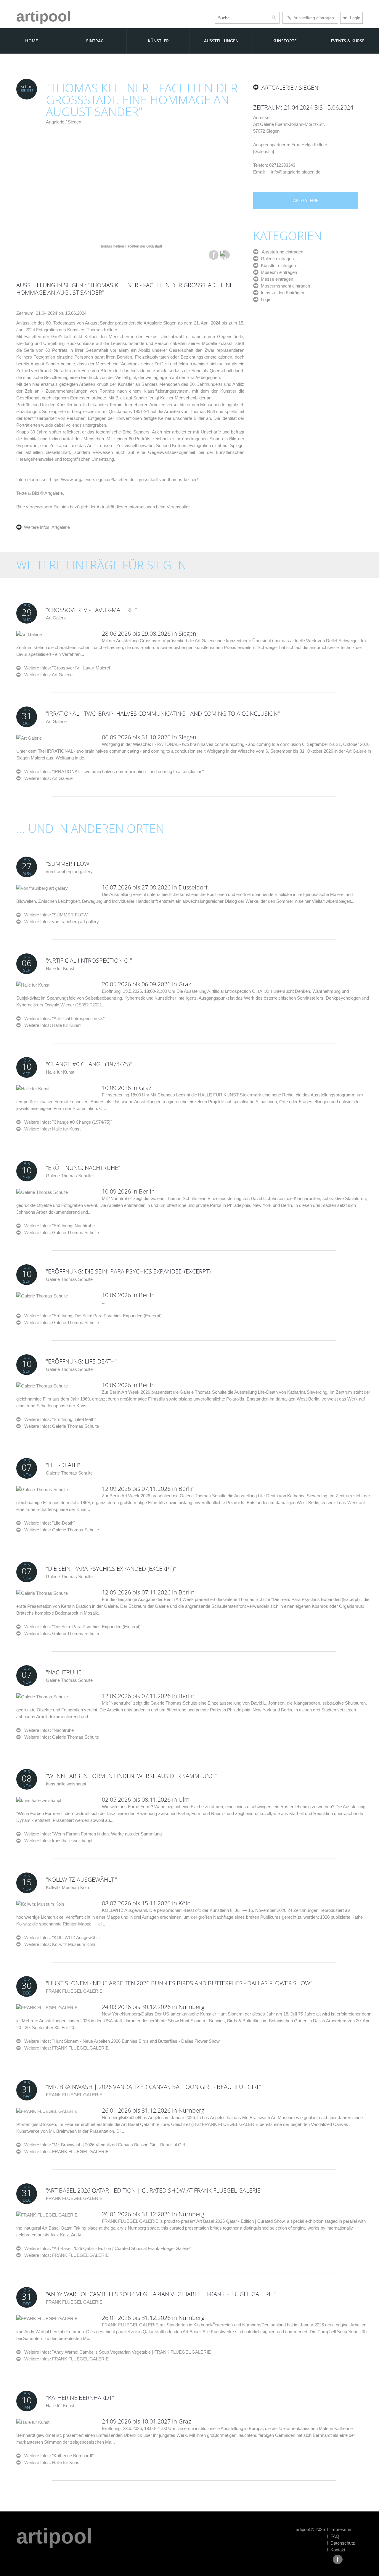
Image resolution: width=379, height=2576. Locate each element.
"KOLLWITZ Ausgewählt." (81, 1879)
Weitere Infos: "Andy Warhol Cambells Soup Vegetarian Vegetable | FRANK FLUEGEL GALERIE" (117, 2352)
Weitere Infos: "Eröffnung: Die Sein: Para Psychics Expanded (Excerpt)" (92, 1316)
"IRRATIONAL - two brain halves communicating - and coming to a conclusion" (163, 713)
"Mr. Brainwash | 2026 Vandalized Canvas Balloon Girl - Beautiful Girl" (154, 2087)
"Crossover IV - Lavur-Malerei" (91, 610)
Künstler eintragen (277, 265)
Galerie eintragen (276, 259)
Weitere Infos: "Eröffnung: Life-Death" (58, 1419)
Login (351, 18)
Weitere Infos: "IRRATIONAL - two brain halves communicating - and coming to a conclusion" (112, 771)
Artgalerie (60, 527)
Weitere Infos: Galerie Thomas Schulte (62, 1232)
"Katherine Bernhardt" (80, 2398)
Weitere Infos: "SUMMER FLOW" (55, 915)
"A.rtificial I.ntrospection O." (89, 960)
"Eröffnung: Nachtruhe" (83, 1168)
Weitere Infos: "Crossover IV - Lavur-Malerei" (66, 668)
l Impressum (340, 2529)
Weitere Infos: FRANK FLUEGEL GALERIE (66, 2048)
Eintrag (95, 41)
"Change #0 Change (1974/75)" (89, 1064)
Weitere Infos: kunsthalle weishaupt (58, 1841)
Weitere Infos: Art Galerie (48, 675)
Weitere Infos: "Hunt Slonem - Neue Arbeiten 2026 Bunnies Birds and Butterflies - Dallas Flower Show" (121, 2041)
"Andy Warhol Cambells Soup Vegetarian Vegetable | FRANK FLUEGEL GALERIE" (161, 2294)
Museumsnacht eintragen (284, 286)
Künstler (158, 41)
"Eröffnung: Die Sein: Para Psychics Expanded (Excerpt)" (129, 1271)
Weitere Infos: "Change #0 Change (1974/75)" (66, 1122)
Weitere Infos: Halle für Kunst (52, 1025)
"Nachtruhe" (65, 1672)
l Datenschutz (341, 2543)
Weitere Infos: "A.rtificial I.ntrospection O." (63, 1018)
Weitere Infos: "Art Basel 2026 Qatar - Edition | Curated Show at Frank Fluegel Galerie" (106, 2248)
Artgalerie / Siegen (64, 122)
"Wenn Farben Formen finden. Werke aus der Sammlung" (131, 1776)
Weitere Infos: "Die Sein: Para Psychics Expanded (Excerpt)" (81, 1627)
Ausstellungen (221, 41)
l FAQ (333, 2536)
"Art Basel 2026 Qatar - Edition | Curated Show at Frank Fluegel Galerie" (154, 2190)
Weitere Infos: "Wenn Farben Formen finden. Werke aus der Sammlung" (92, 1834)
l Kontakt (336, 2550)
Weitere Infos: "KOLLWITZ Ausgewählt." (61, 1937)
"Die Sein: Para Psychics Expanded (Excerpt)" (111, 1569)
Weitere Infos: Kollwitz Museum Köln (60, 1944)
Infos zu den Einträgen (281, 293)
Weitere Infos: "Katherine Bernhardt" (57, 2456)
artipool (44, 16)
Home (32, 41)
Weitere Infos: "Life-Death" (48, 1523)
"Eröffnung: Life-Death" (81, 1361)
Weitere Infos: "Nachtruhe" (48, 1730)
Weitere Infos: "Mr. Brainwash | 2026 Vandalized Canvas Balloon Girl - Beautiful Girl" (103, 2145)
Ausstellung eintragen (313, 18)
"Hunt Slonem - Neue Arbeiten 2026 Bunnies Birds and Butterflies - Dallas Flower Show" (179, 1983)
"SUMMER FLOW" (69, 864)
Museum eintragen (278, 272)
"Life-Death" (63, 1465)
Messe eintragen (276, 279)
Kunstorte (285, 41)
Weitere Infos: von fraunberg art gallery (62, 922)
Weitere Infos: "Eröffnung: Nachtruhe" (58, 1226)
